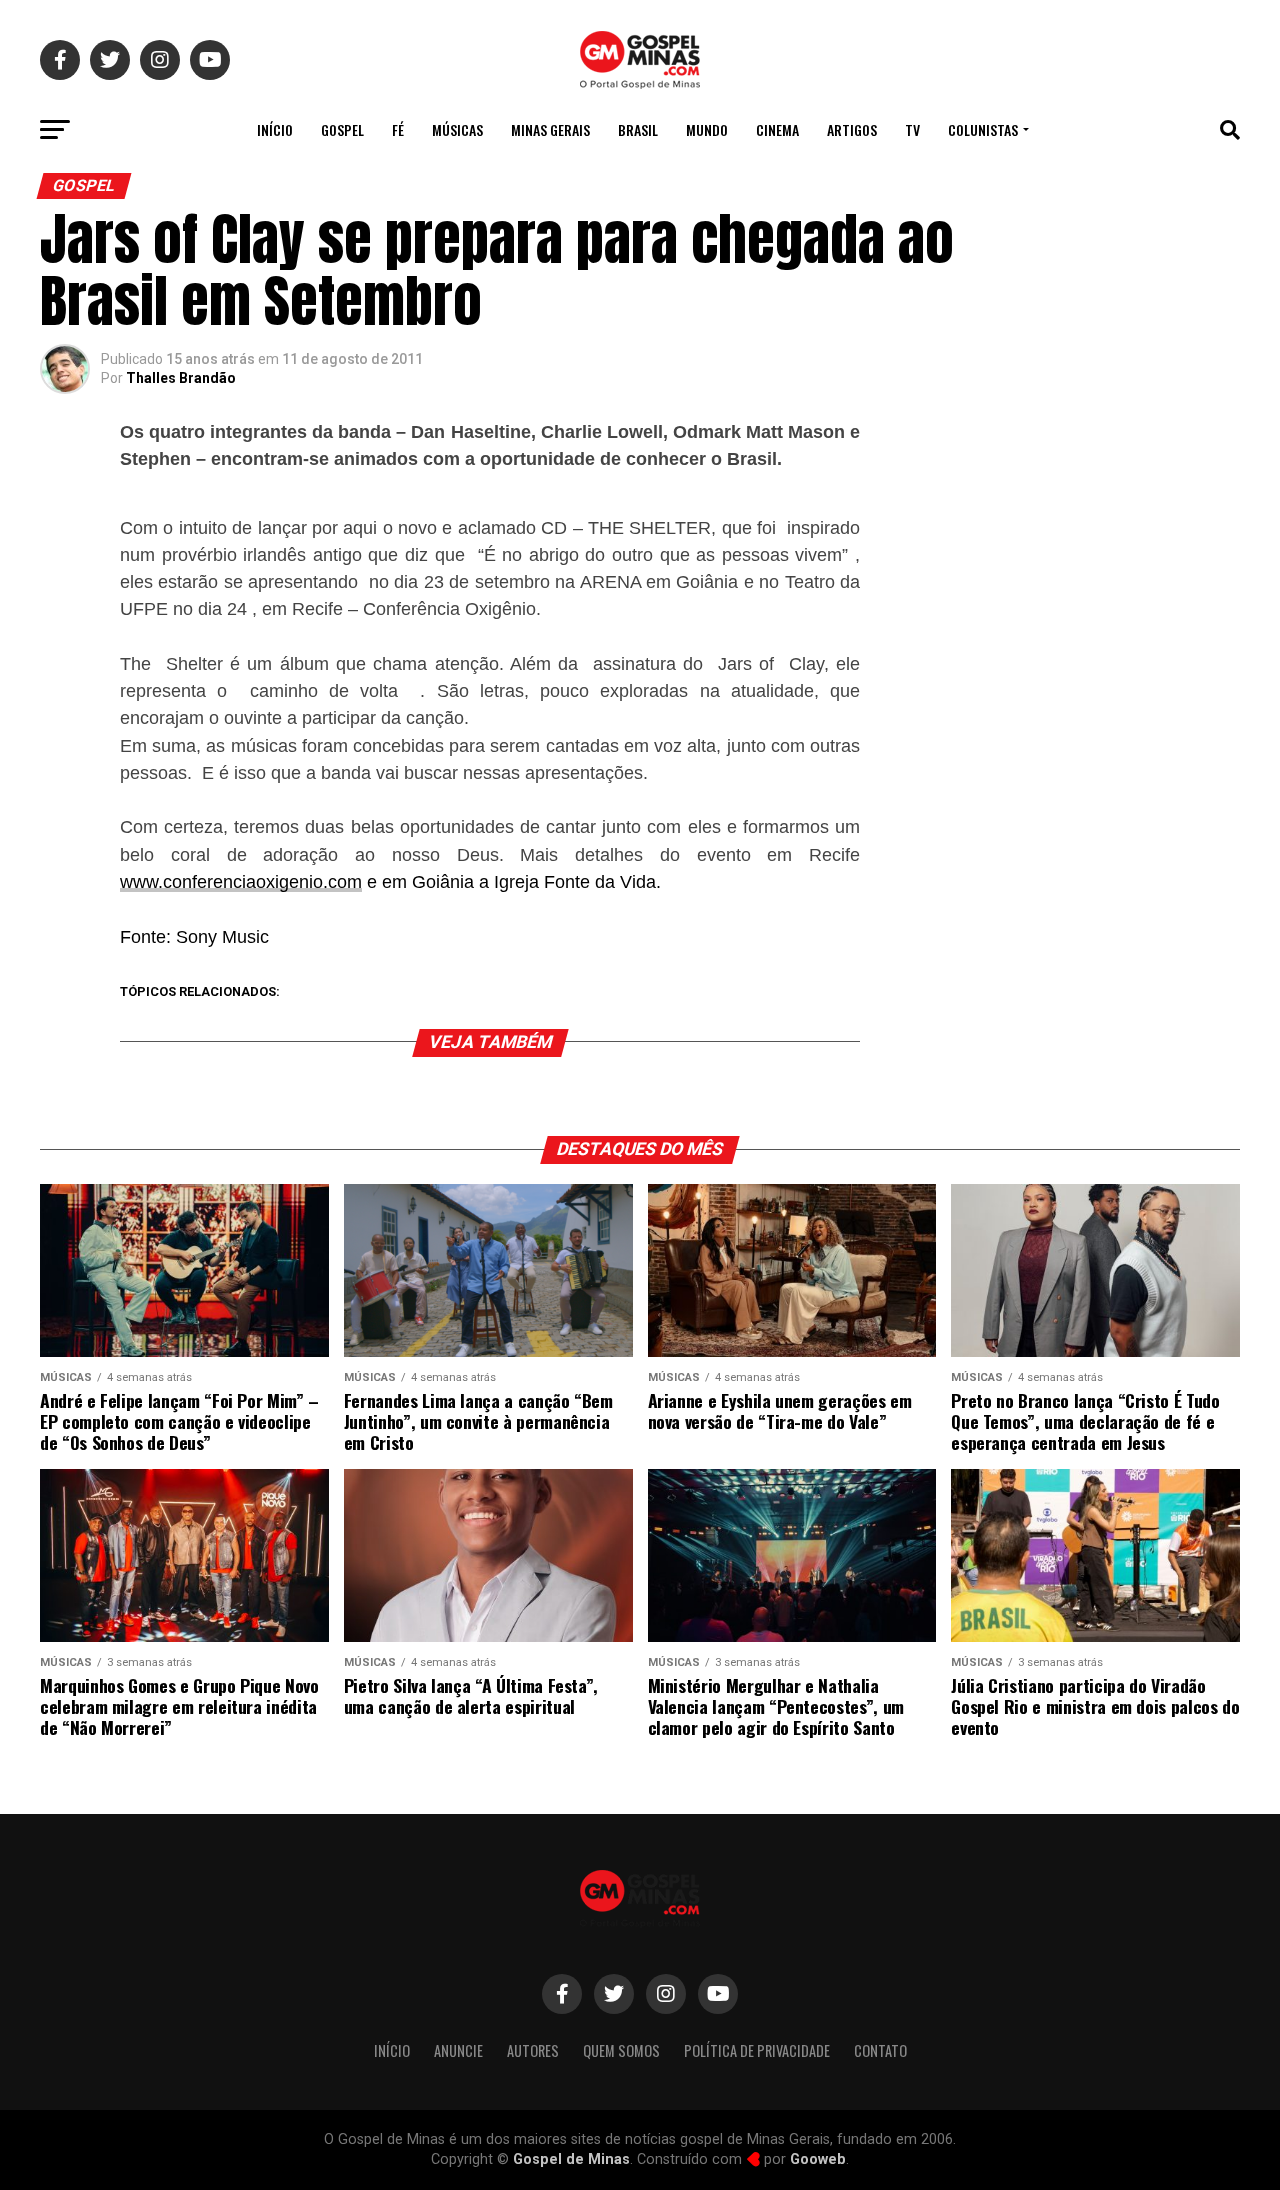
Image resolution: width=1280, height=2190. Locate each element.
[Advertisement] (1080, 554)
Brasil (638, 129)
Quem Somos (621, 2050)
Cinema (777, 129)
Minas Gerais (550, 129)
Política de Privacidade (757, 2050)
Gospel (342, 129)
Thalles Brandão (181, 378)
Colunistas (983, 129)
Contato (880, 2050)
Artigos (852, 129)
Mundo (707, 129)
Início (275, 129)
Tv (912, 129)
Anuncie (458, 2050)
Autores (533, 2050)
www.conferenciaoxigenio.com (241, 882)
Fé (398, 129)
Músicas (457, 129)
